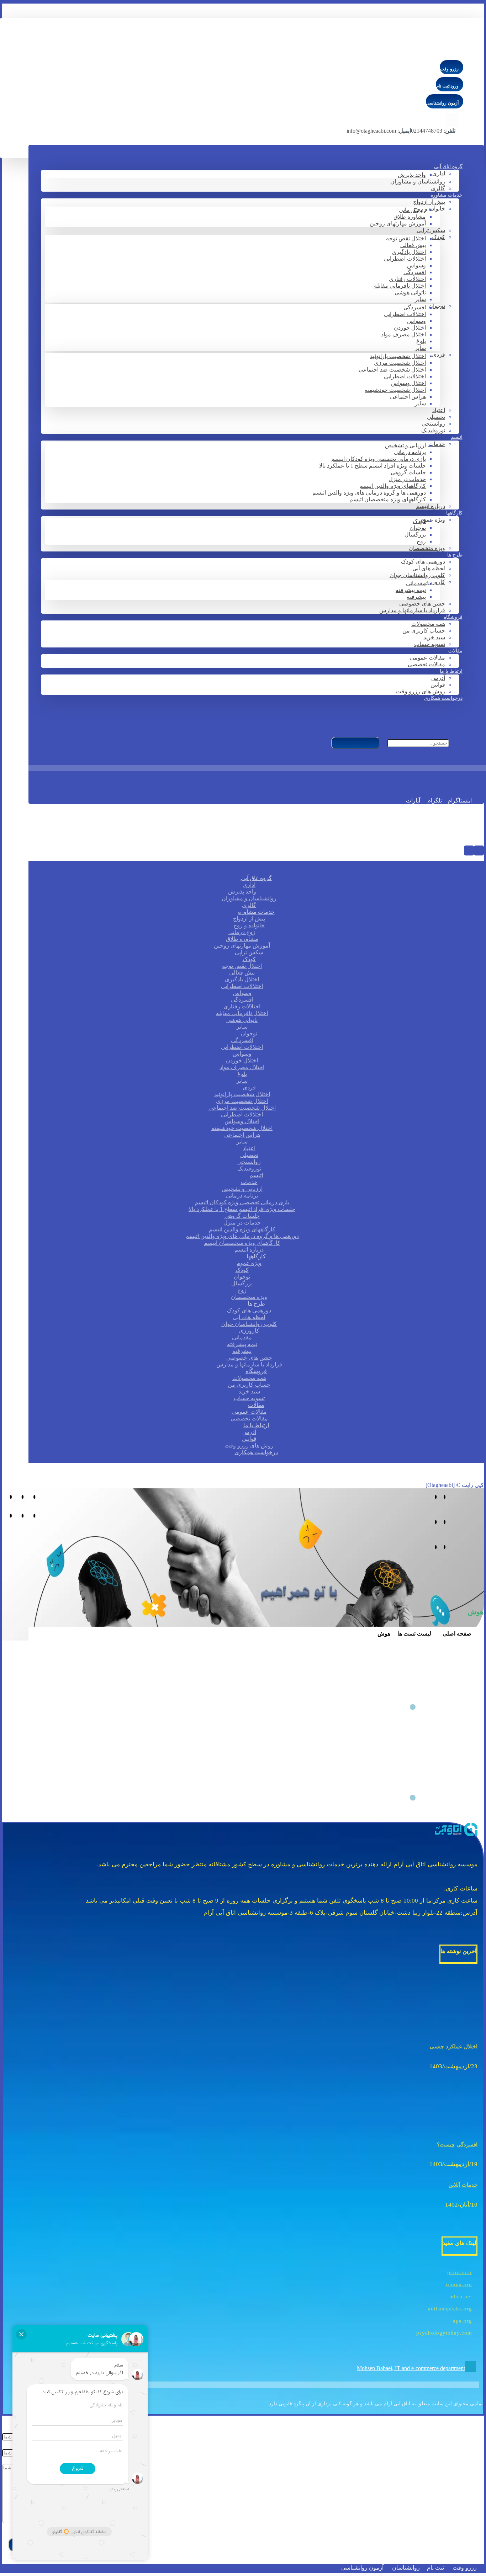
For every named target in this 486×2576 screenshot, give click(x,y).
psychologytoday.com (444, 2333)
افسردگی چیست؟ (457, 2145)
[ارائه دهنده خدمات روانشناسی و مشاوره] (429, 51)
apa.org (463, 2321)
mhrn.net (461, 2297)
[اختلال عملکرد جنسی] (448, 2026)
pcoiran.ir (460, 2272)
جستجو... (461, 743)
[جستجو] (355, 743)
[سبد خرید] (474, 778)
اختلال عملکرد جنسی (454, 2047)
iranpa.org (459, 2284)
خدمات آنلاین (463, 2185)
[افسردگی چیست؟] (448, 2124)
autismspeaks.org (450, 2309)
